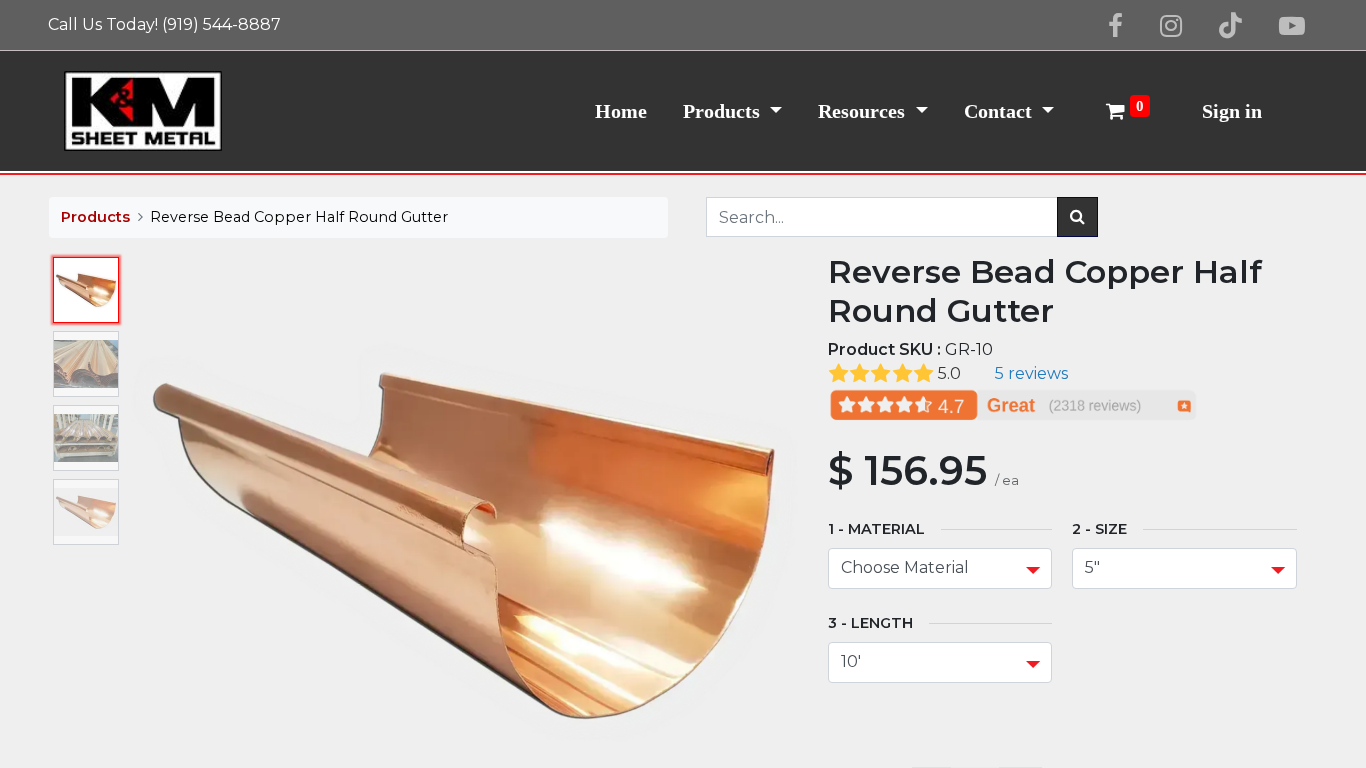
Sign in (1232, 111)
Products (95, 217)
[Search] (1077, 217)
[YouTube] (1292, 26)
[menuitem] (621, 111)
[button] (181, 545)
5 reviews (1031, 373)
